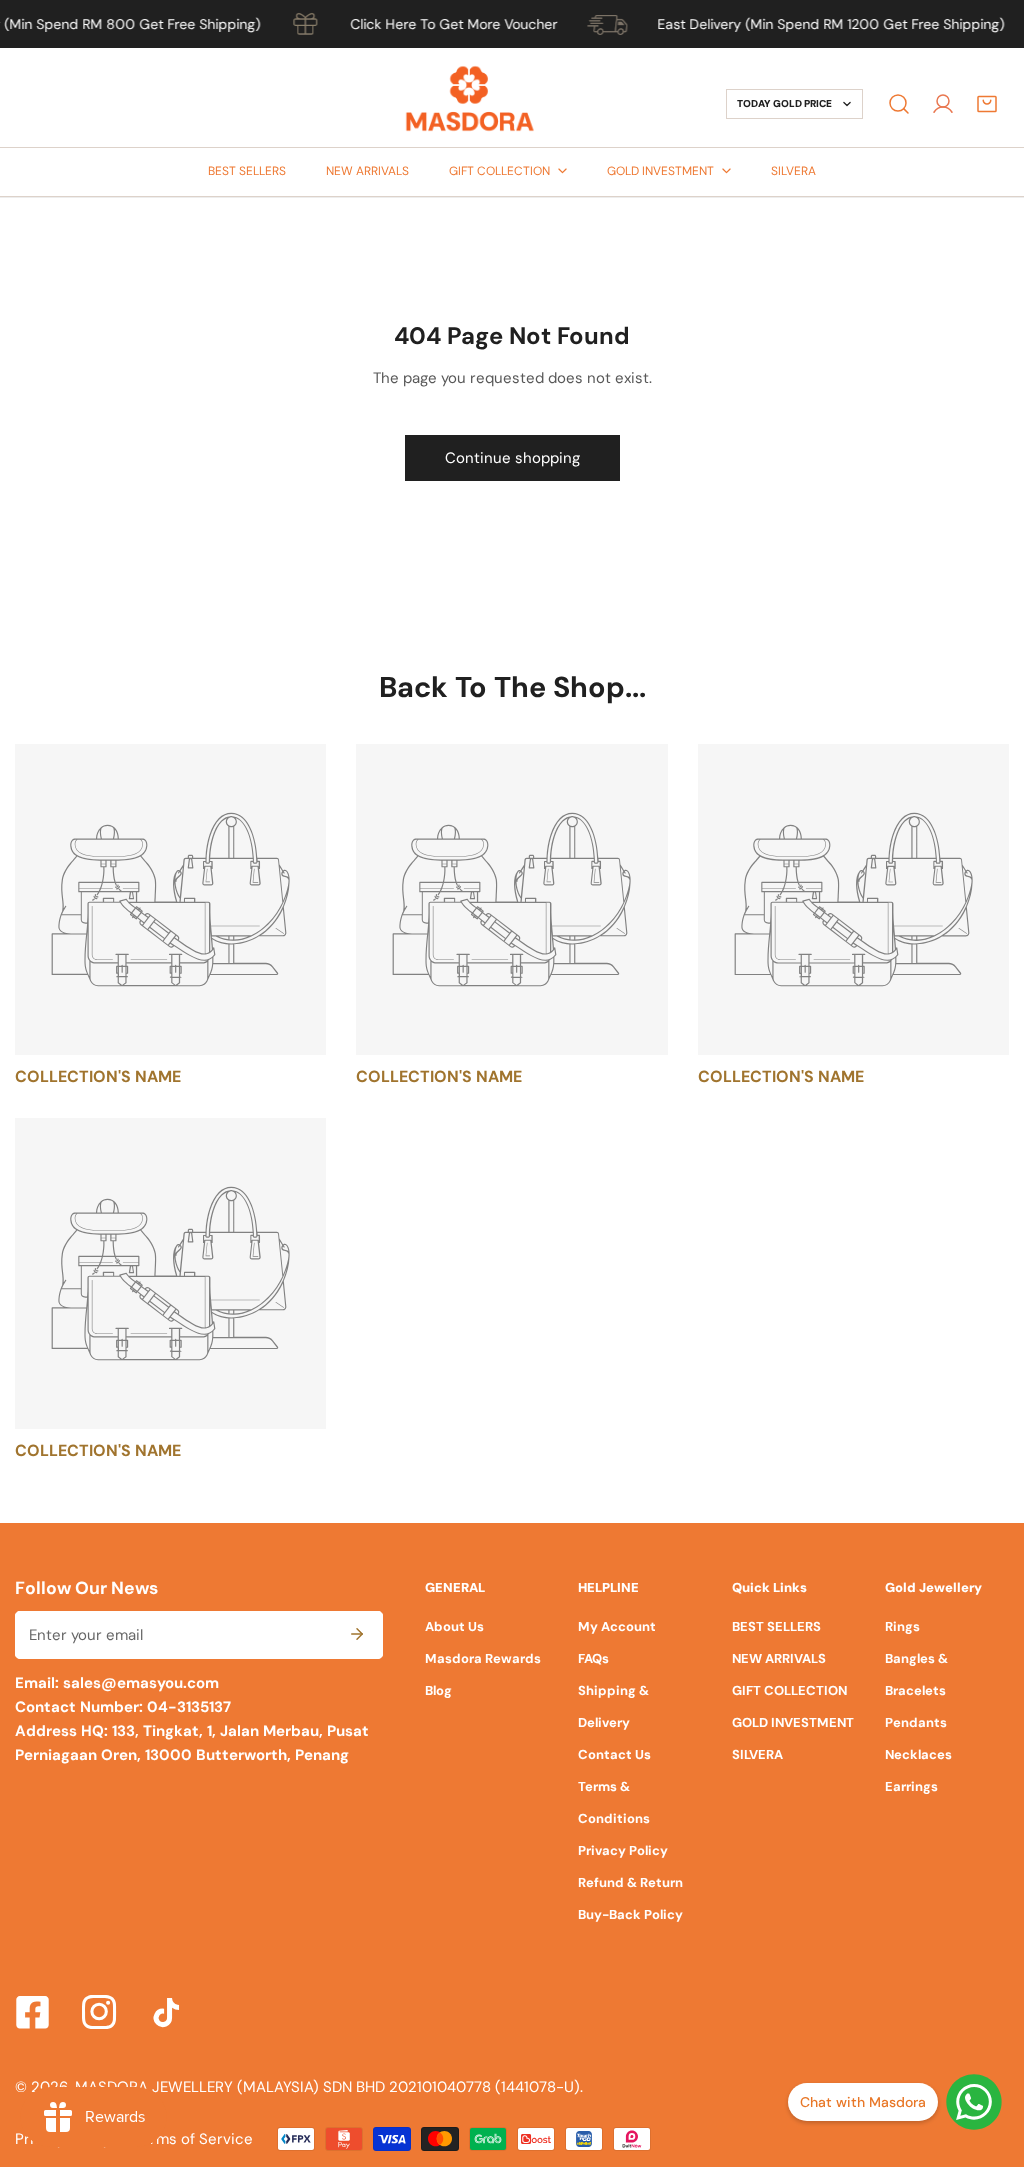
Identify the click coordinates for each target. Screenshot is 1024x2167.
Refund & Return (630, 1882)
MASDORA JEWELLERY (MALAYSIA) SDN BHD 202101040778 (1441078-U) (327, 2087)
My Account (617, 1626)
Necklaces (918, 1754)
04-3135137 (187, 1707)
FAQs (593, 1658)
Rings (902, 1626)
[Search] (899, 104)
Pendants (916, 1722)
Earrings (911, 1786)
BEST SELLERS (776, 1626)
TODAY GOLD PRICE (784, 103)
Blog (438, 1690)
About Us (454, 1626)
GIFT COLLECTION (789, 1690)
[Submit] (357, 1634)
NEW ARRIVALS (779, 1658)
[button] (987, 104)
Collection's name (98, 1076)
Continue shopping (512, 458)
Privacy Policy (623, 1850)
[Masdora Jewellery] (470, 103)
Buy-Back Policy (630, 1914)
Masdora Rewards (483, 1658)
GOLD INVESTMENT (793, 1722)
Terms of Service (193, 2139)
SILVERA (757, 1754)
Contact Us (614, 1754)
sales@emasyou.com (141, 1683)
